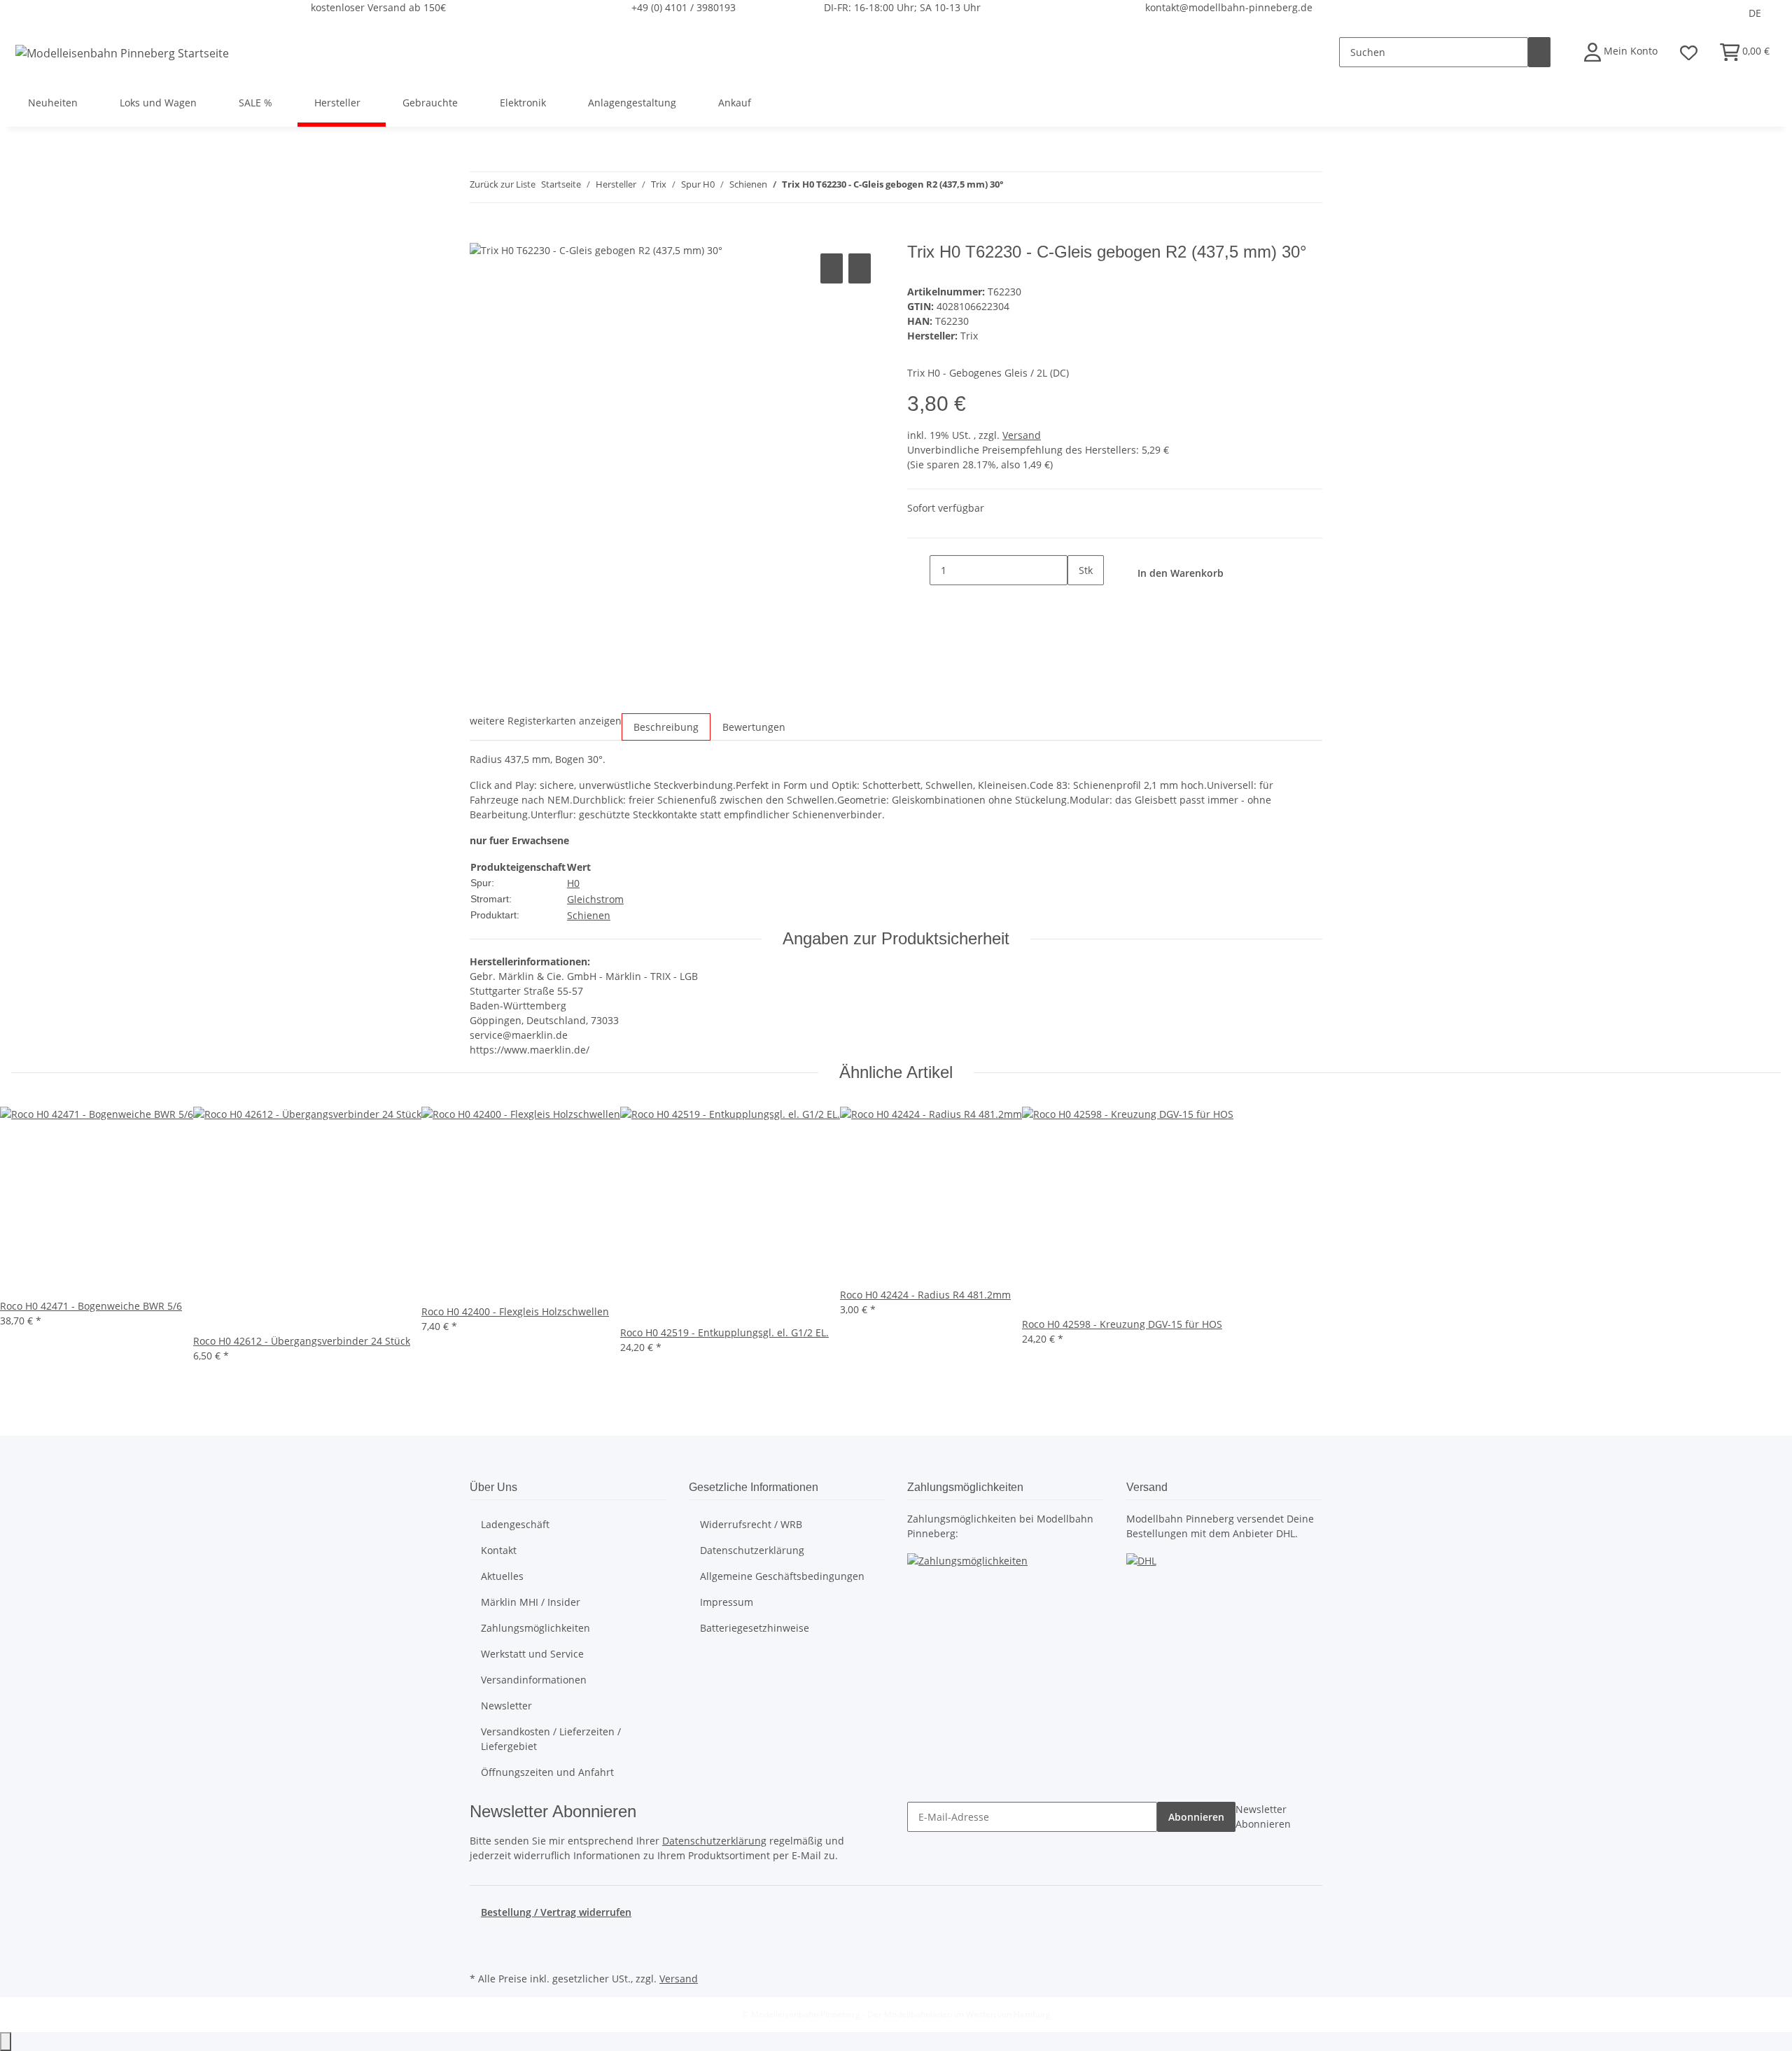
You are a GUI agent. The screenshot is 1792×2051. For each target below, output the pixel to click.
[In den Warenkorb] (481, 234)
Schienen (589, 915)
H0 (573, 883)
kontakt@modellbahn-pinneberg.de (1229, 7)
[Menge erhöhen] (1079, 600)
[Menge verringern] (918, 570)
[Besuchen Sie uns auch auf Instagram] (481, 1952)
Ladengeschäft (515, 1524)
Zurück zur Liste (503, 184)
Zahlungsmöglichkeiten (535, 1628)
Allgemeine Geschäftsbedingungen (782, 1576)
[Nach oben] (6, 2042)
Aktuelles (502, 1576)
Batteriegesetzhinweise (755, 1628)
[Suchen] (1539, 52)
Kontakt (499, 1550)
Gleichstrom (595, 899)
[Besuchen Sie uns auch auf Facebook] (481, 1936)
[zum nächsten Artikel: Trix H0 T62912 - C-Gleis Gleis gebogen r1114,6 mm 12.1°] (1040, 187)
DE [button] (1756, 13)
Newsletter (506, 1706)
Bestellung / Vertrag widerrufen (556, 1912)
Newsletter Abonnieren (1263, 1816)
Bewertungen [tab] (754, 727)
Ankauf (735, 103)
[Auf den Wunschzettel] (860, 268)
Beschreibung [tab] (666, 727)
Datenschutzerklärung (752, 1550)
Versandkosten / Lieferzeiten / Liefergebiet (551, 1739)
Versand (1022, 435)
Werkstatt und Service (532, 1654)
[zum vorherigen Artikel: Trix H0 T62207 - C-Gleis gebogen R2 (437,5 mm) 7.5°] (1015, 187)
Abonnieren (1196, 1817)
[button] (1621, 52)
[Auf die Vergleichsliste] (832, 268)
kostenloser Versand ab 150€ (378, 7)
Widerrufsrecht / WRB (751, 1524)
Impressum (727, 1602)
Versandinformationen (534, 1680)
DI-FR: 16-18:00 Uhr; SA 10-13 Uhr (902, 7)
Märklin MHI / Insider (531, 1602)
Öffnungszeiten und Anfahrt (547, 1772)
